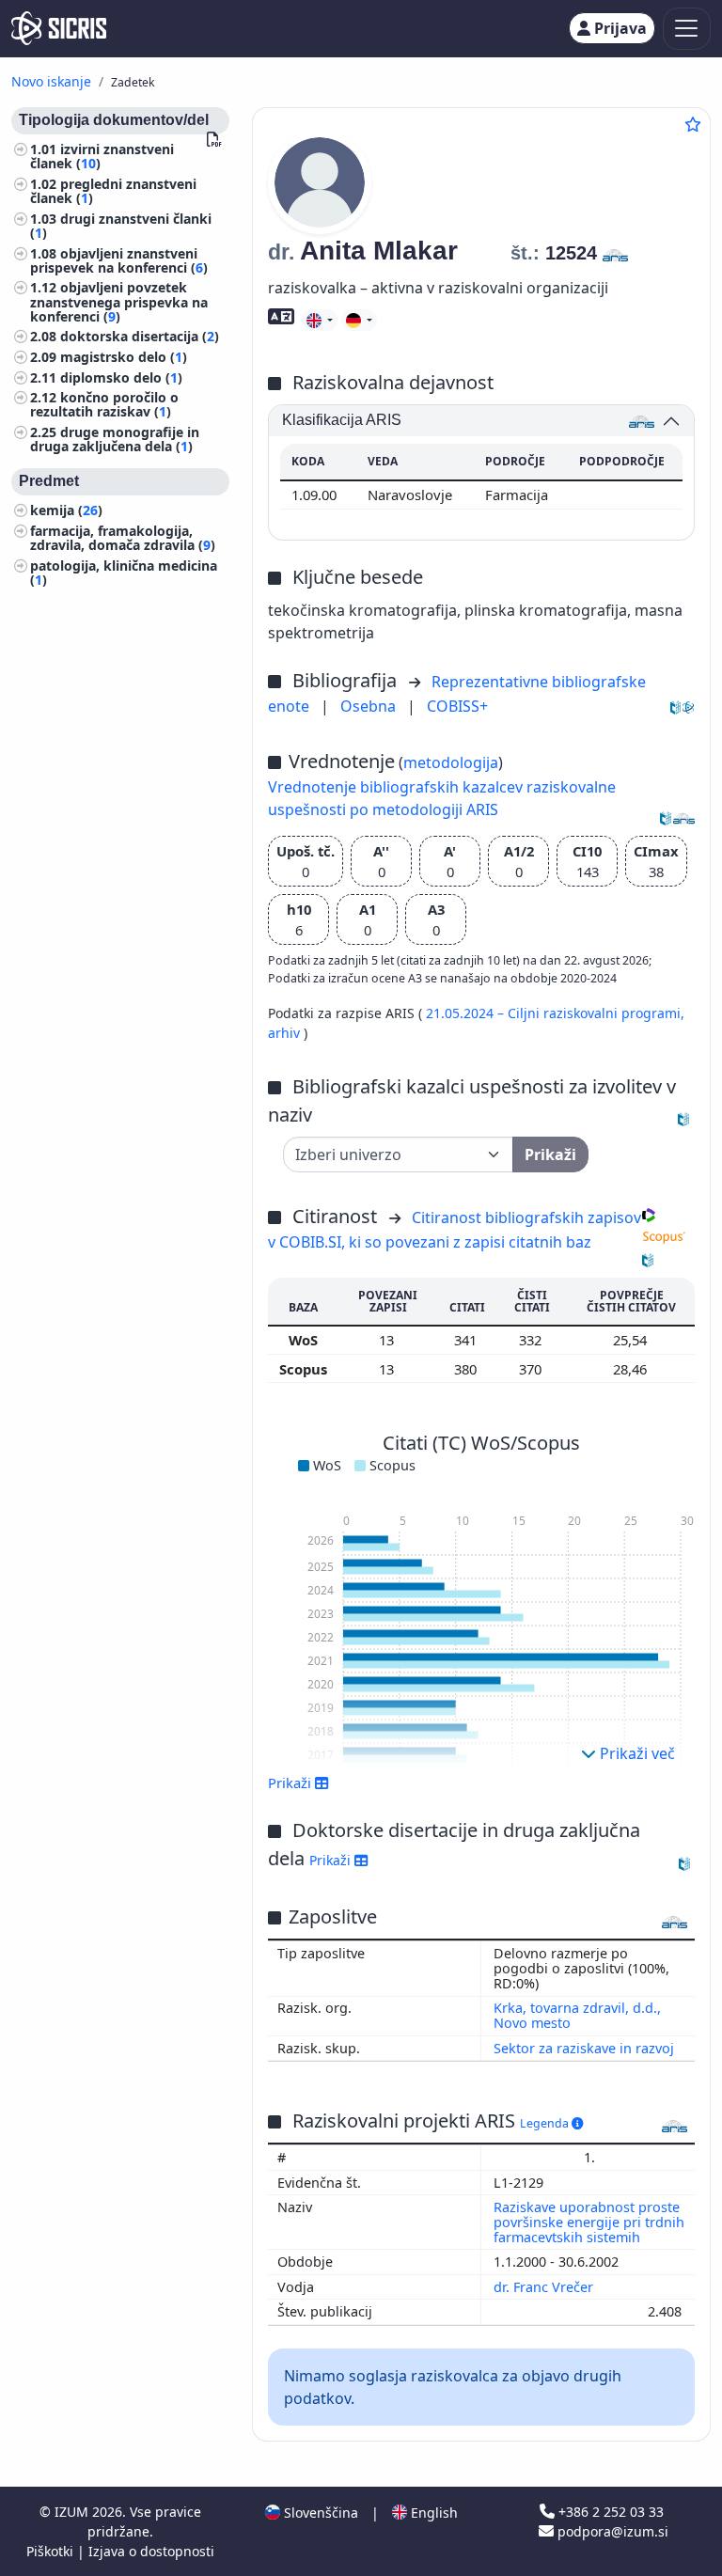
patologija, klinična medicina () (124, 573)
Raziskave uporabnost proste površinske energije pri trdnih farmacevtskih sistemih (589, 2222)
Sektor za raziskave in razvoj (584, 2048)
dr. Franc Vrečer (545, 2287)
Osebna (370, 706)
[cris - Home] (59, 28)
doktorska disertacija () (140, 336)
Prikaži (332, 1860)
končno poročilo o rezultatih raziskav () (104, 404)
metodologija (451, 762)
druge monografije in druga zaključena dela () (115, 439)
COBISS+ (457, 706)
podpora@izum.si (611, 2531)
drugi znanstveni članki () (121, 226)
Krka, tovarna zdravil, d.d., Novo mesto (577, 2015)
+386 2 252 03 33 (609, 2512)
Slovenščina (319, 2513)
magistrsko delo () (124, 357)
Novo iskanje (51, 81)
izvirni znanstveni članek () (102, 156)
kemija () (66, 510)
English (432, 2513)
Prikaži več (636, 1753)
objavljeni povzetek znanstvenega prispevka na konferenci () (119, 301)
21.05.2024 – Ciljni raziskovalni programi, (555, 1013)
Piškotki (52, 2551)
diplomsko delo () (121, 377)
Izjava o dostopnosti (151, 2551)
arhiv (286, 1033)
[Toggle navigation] (687, 29)
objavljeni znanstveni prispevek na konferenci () (119, 260)
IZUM (73, 2512)
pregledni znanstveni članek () (113, 191)
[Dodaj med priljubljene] (693, 124)
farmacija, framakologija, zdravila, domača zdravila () (123, 538)
